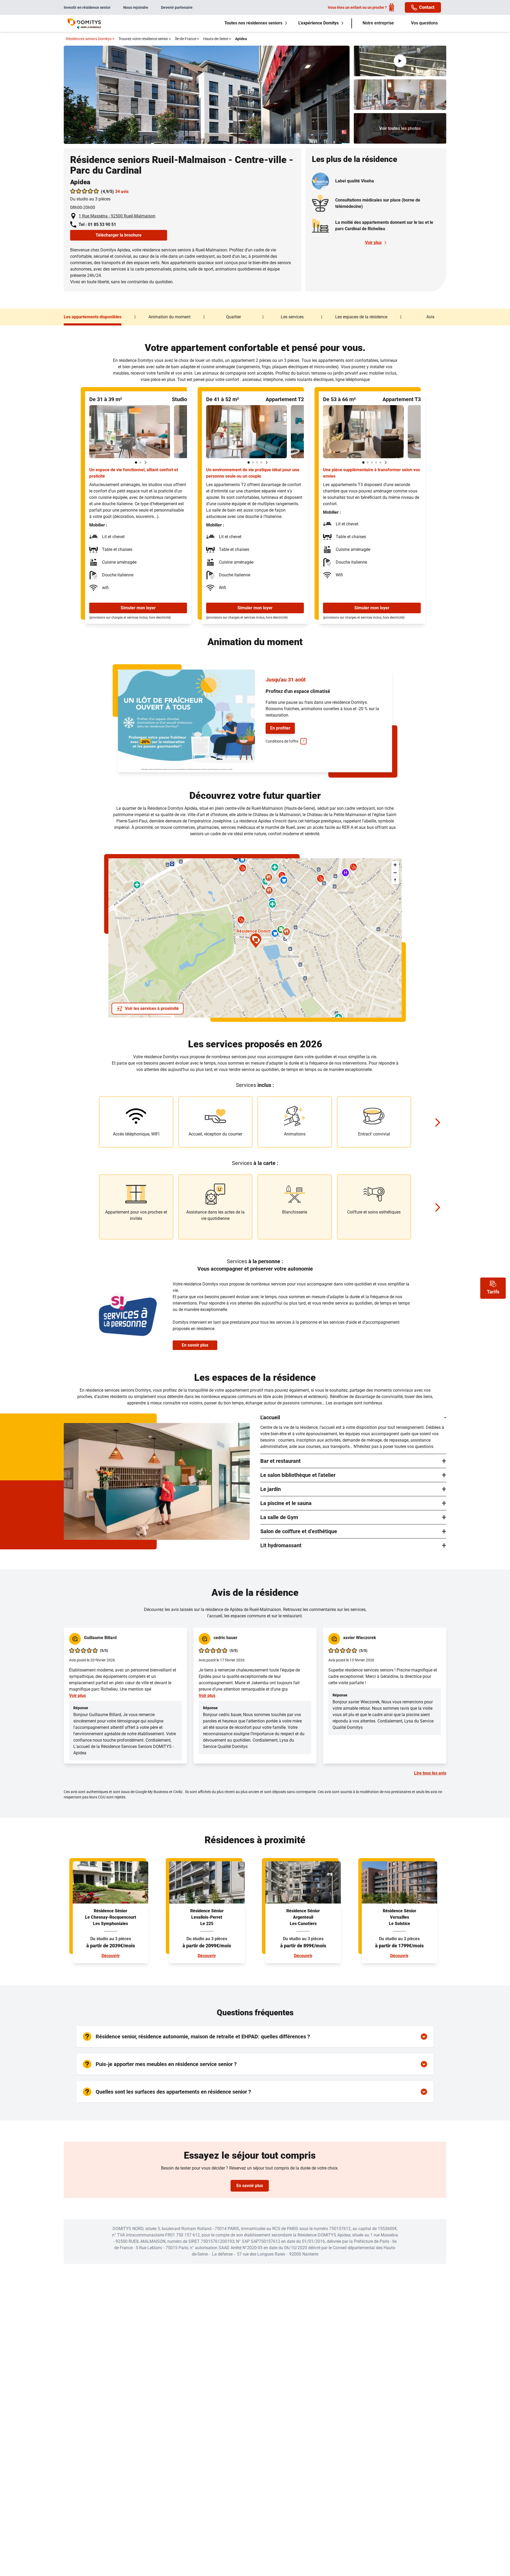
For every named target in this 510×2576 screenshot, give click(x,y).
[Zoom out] (395, 873)
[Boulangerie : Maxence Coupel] (269, 892)
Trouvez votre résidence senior (145, 39)
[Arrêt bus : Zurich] (300, 968)
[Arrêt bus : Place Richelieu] (285, 943)
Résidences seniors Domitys (90, 39)
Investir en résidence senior (87, 7)
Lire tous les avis (430, 1773)
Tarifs (493, 1292)
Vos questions (424, 23)
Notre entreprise (378, 23)
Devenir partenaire (177, 7)
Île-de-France (187, 39)
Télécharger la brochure (119, 235)
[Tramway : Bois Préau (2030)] (172, 868)
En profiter (280, 728)
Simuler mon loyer (138, 608)
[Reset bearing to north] (395, 880)
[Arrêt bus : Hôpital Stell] (324, 887)
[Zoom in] (395, 865)
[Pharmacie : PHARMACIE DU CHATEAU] (272, 906)
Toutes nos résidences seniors (253, 23)
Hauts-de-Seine (217, 39)
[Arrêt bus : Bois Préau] (167, 869)
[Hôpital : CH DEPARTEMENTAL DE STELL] (345, 874)
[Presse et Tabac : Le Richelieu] (281, 931)
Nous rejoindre (136, 7)
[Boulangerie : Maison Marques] (269, 879)
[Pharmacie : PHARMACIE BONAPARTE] (137, 886)
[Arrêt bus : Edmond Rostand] (378, 933)
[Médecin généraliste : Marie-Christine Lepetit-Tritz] (353, 869)
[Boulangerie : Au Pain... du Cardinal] (286, 933)
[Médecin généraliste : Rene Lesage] (320, 880)
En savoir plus (195, 1345)
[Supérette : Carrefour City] (242, 861)
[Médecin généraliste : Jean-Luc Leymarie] (243, 870)
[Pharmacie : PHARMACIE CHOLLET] (275, 869)
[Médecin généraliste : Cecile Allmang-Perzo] (241, 921)
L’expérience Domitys (318, 23)
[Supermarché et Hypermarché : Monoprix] (275, 935)
